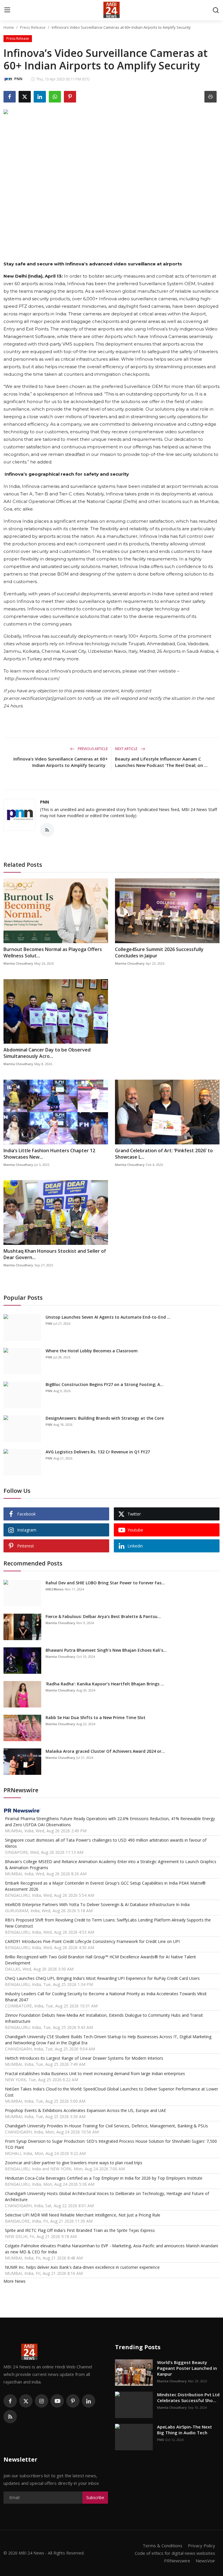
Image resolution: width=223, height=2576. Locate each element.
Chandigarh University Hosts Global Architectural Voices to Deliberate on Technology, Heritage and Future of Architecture (107, 2196)
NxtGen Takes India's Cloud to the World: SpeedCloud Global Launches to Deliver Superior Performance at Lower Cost (111, 2092)
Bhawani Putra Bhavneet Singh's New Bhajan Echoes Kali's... (106, 1650)
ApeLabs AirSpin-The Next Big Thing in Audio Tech (185, 2430)
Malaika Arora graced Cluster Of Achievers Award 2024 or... (105, 1751)
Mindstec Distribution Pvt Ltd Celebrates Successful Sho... (188, 2397)
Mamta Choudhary (18, 963)
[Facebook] (10, 2401)
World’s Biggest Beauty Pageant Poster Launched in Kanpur (187, 2368)
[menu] (7, 10)
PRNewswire (177, 2561)
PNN (45, 802)
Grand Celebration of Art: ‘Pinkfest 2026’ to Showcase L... (164, 1154)
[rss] (10, 2417)
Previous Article (92, 749)
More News (15, 2281)
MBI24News (55, 1589)
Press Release (33, 27)
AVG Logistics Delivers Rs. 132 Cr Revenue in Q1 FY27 (98, 1452)
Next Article (127, 749)
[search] (216, 10)
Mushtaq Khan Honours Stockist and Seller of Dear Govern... (55, 1254)
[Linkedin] (89, 2401)
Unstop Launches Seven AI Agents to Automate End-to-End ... (108, 1317)
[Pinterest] (73, 2401)
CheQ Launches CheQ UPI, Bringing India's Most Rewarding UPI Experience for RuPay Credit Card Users (102, 1978)
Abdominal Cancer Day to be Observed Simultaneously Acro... (47, 1053)
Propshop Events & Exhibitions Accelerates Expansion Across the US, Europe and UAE (86, 2110)
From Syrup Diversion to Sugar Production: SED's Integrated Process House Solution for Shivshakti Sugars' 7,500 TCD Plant (111, 2144)
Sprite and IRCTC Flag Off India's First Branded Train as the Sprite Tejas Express (80, 2230)
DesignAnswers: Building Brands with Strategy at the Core (105, 1418)
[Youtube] (57, 2401)
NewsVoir (205, 2561)
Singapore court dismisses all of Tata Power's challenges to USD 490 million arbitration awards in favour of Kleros (106, 1843)
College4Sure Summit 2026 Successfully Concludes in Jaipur (159, 952)
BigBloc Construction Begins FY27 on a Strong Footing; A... (105, 1384)
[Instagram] (42, 2401)
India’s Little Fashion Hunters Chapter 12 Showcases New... (49, 1154)
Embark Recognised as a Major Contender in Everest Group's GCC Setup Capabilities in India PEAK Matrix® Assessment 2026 (105, 1886)
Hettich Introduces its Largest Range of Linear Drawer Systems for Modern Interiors (84, 2058)
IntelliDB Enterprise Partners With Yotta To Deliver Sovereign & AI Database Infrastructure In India (97, 1904)
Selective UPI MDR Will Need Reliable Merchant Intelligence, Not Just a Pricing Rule (83, 2215)
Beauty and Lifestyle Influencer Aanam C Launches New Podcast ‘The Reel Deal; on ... (161, 762)
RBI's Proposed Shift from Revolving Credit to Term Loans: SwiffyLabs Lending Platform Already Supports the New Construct (108, 1923)
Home (9, 27)
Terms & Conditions (162, 2546)
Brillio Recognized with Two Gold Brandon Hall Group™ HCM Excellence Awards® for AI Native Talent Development (100, 1960)
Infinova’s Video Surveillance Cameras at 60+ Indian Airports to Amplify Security (61, 762)
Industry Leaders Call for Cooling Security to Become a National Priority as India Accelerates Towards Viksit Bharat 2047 (106, 1997)
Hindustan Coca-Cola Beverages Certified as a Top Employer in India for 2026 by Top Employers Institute (104, 2178)
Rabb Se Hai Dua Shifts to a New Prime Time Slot (96, 1717)
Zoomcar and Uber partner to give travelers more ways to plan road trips (74, 2163)
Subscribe (95, 2497)
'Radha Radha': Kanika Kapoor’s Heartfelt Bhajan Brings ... (105, 1684)
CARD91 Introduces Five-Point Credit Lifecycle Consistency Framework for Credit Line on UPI (92, 1941)
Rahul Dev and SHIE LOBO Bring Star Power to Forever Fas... (105, 1583)
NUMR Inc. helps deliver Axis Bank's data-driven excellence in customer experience (82, 2267)
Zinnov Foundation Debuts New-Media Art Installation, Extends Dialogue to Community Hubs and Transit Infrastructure (104, 2018)
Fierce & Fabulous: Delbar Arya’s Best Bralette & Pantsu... (103, 1616)
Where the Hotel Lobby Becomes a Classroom (92, 1351)
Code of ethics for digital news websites (175, 2553)
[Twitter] (26, 2401)
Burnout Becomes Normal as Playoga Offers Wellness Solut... (53, 952)
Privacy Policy (202, 2546)
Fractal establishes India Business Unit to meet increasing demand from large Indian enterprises (95, 2073)
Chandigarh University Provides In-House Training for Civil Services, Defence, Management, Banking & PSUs (106, 2126)
